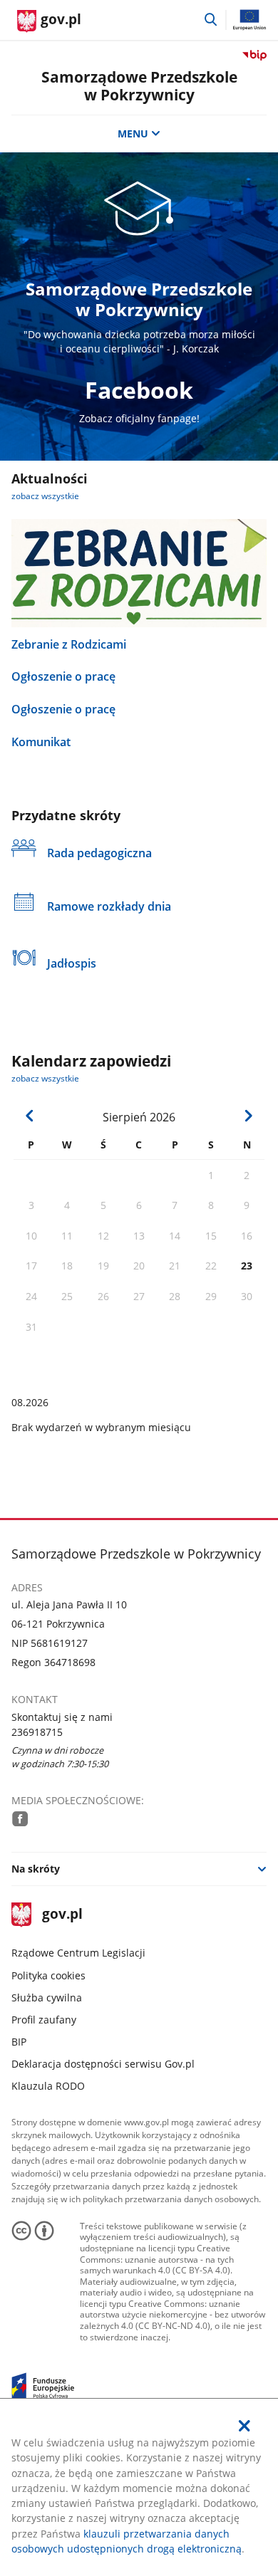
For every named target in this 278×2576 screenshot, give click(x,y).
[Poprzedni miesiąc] (30, 1116)
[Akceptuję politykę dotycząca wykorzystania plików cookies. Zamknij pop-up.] (245, 2426)
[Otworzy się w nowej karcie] (20, 1818)
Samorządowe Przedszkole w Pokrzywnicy (139, 86)
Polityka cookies (48, 1975)
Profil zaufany (44, 2020)
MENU (133, 133)
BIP (19, 2042)
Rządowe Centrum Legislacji (78, 1953)
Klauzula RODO (48, 2086)
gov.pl (62, 1915)
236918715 (37, 1732)
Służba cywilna (47, 1998)
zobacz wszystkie (45, 496)
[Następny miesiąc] (247, 1116)
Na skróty (36, 1869)
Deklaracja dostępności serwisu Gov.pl (103, 2064)
